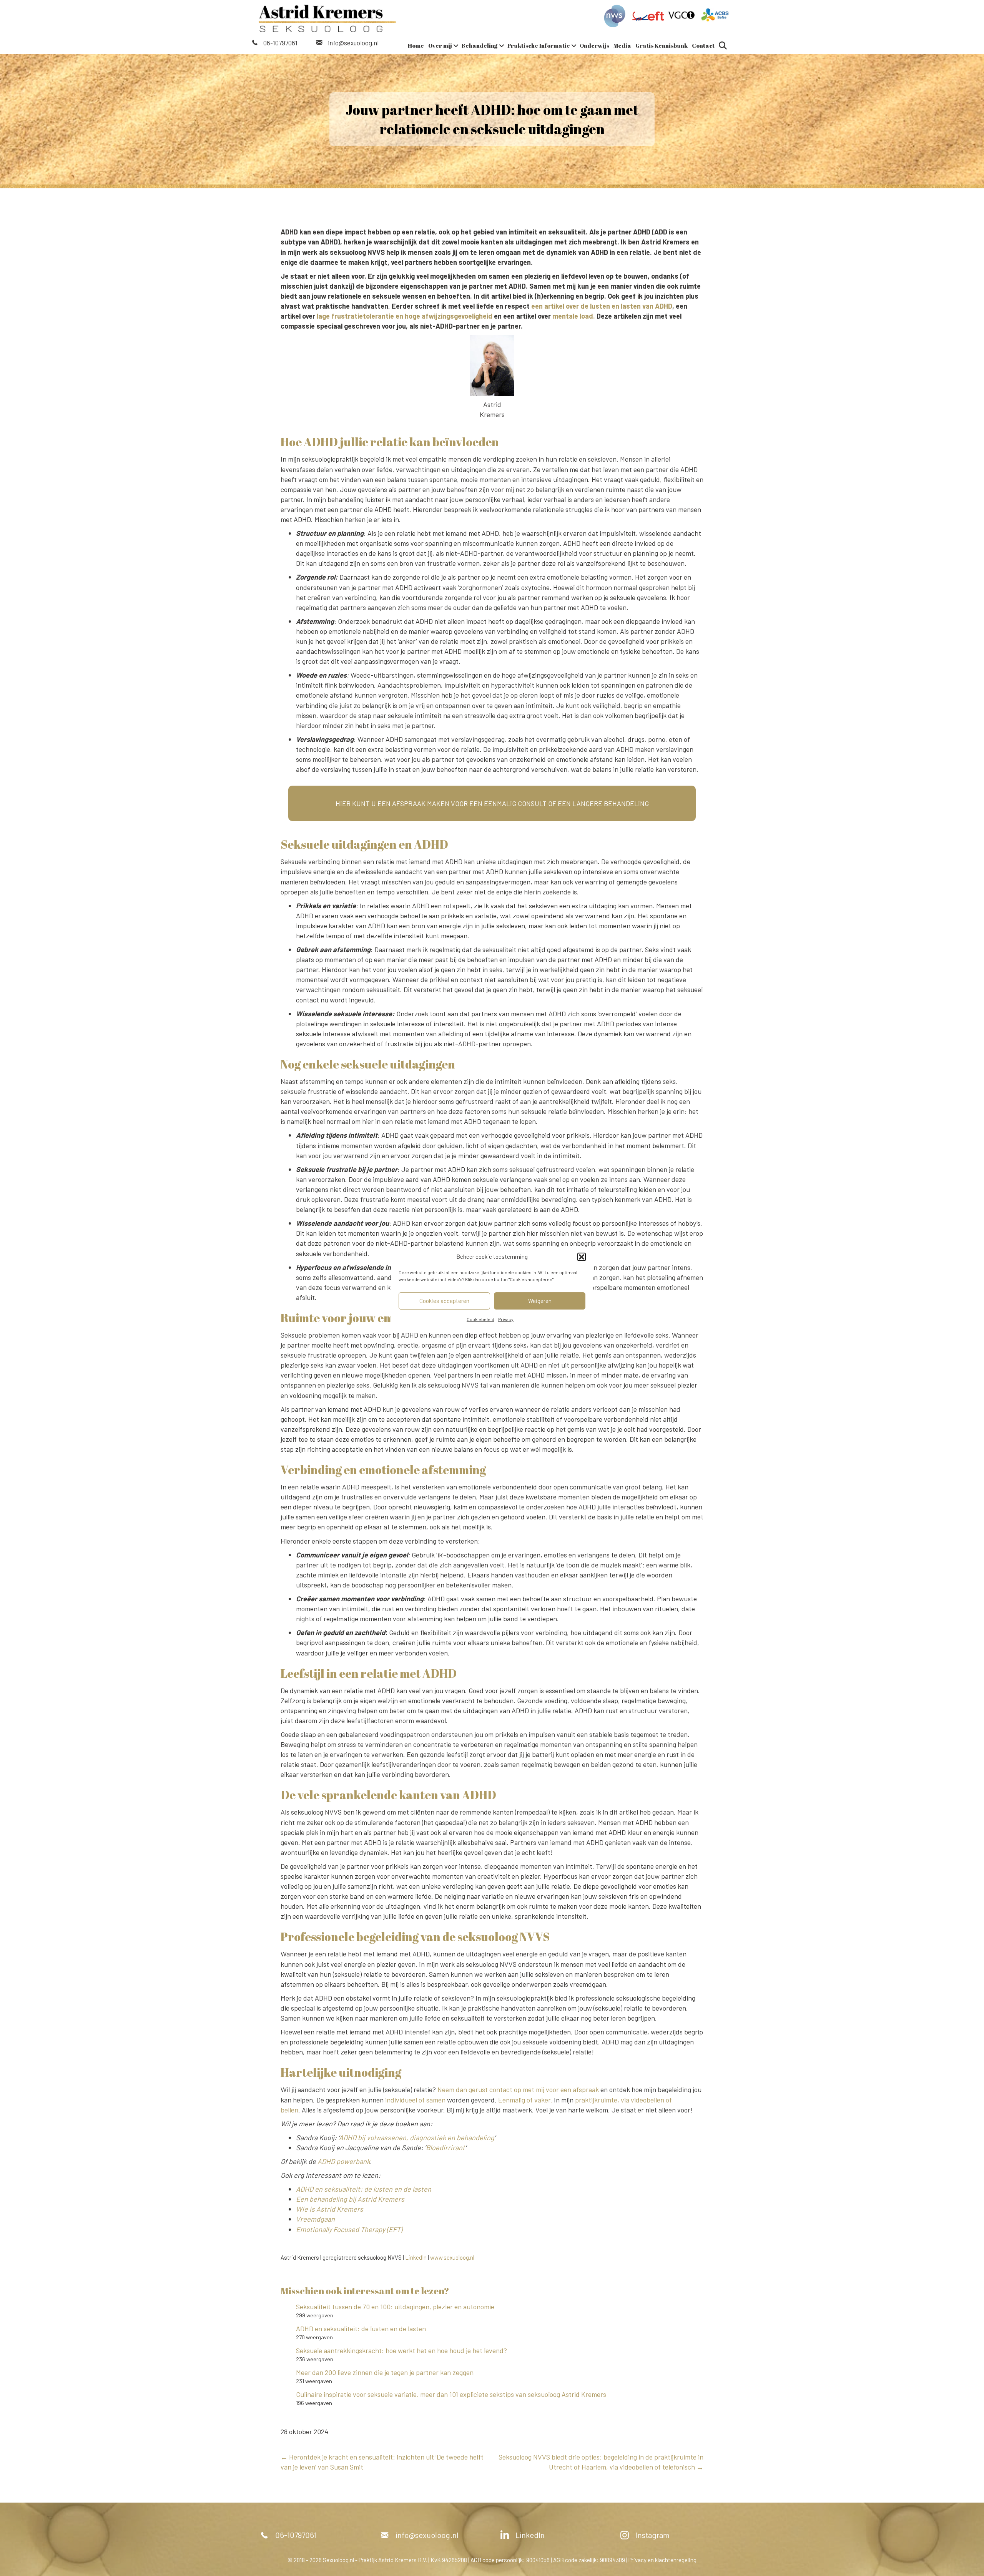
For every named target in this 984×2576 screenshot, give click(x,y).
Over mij (440, 45)
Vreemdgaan (315, 2219)
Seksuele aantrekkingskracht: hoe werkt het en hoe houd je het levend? (401, 2350)
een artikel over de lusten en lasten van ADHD (602, 306)
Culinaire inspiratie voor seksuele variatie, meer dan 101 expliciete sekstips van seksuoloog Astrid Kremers (451, 2394)
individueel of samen (415, 2100)
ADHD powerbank (344, 2161)
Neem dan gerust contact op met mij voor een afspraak (518, 2089)
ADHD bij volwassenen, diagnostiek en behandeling (417, 2137)
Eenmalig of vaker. (525, 2100)
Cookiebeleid (480, 1319)
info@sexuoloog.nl (353, 43)
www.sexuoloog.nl (452, 2257)
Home (416, 45)
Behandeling (480, 45)
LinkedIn (416, 2257)
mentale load (573, 316)
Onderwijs (594, 45)
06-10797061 (280, 43)
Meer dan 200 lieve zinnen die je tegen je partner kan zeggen (385, 2372)
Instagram (653, 2535)
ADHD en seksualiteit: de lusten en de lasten (362, 2328)
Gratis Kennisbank (662, 45)
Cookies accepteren (444, 1301)
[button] (582, 1257)
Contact (703, 45)
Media (622, 45)
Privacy (506, 1319)
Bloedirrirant (445, 2147)
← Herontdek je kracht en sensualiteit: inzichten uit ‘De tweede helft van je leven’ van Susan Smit (382, 2462)
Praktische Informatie (539, 45)
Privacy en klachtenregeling (662, 2560)
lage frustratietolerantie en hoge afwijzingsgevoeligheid (405, 316)
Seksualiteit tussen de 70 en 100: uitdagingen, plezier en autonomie (395, 2307)
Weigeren (540, 1301)
